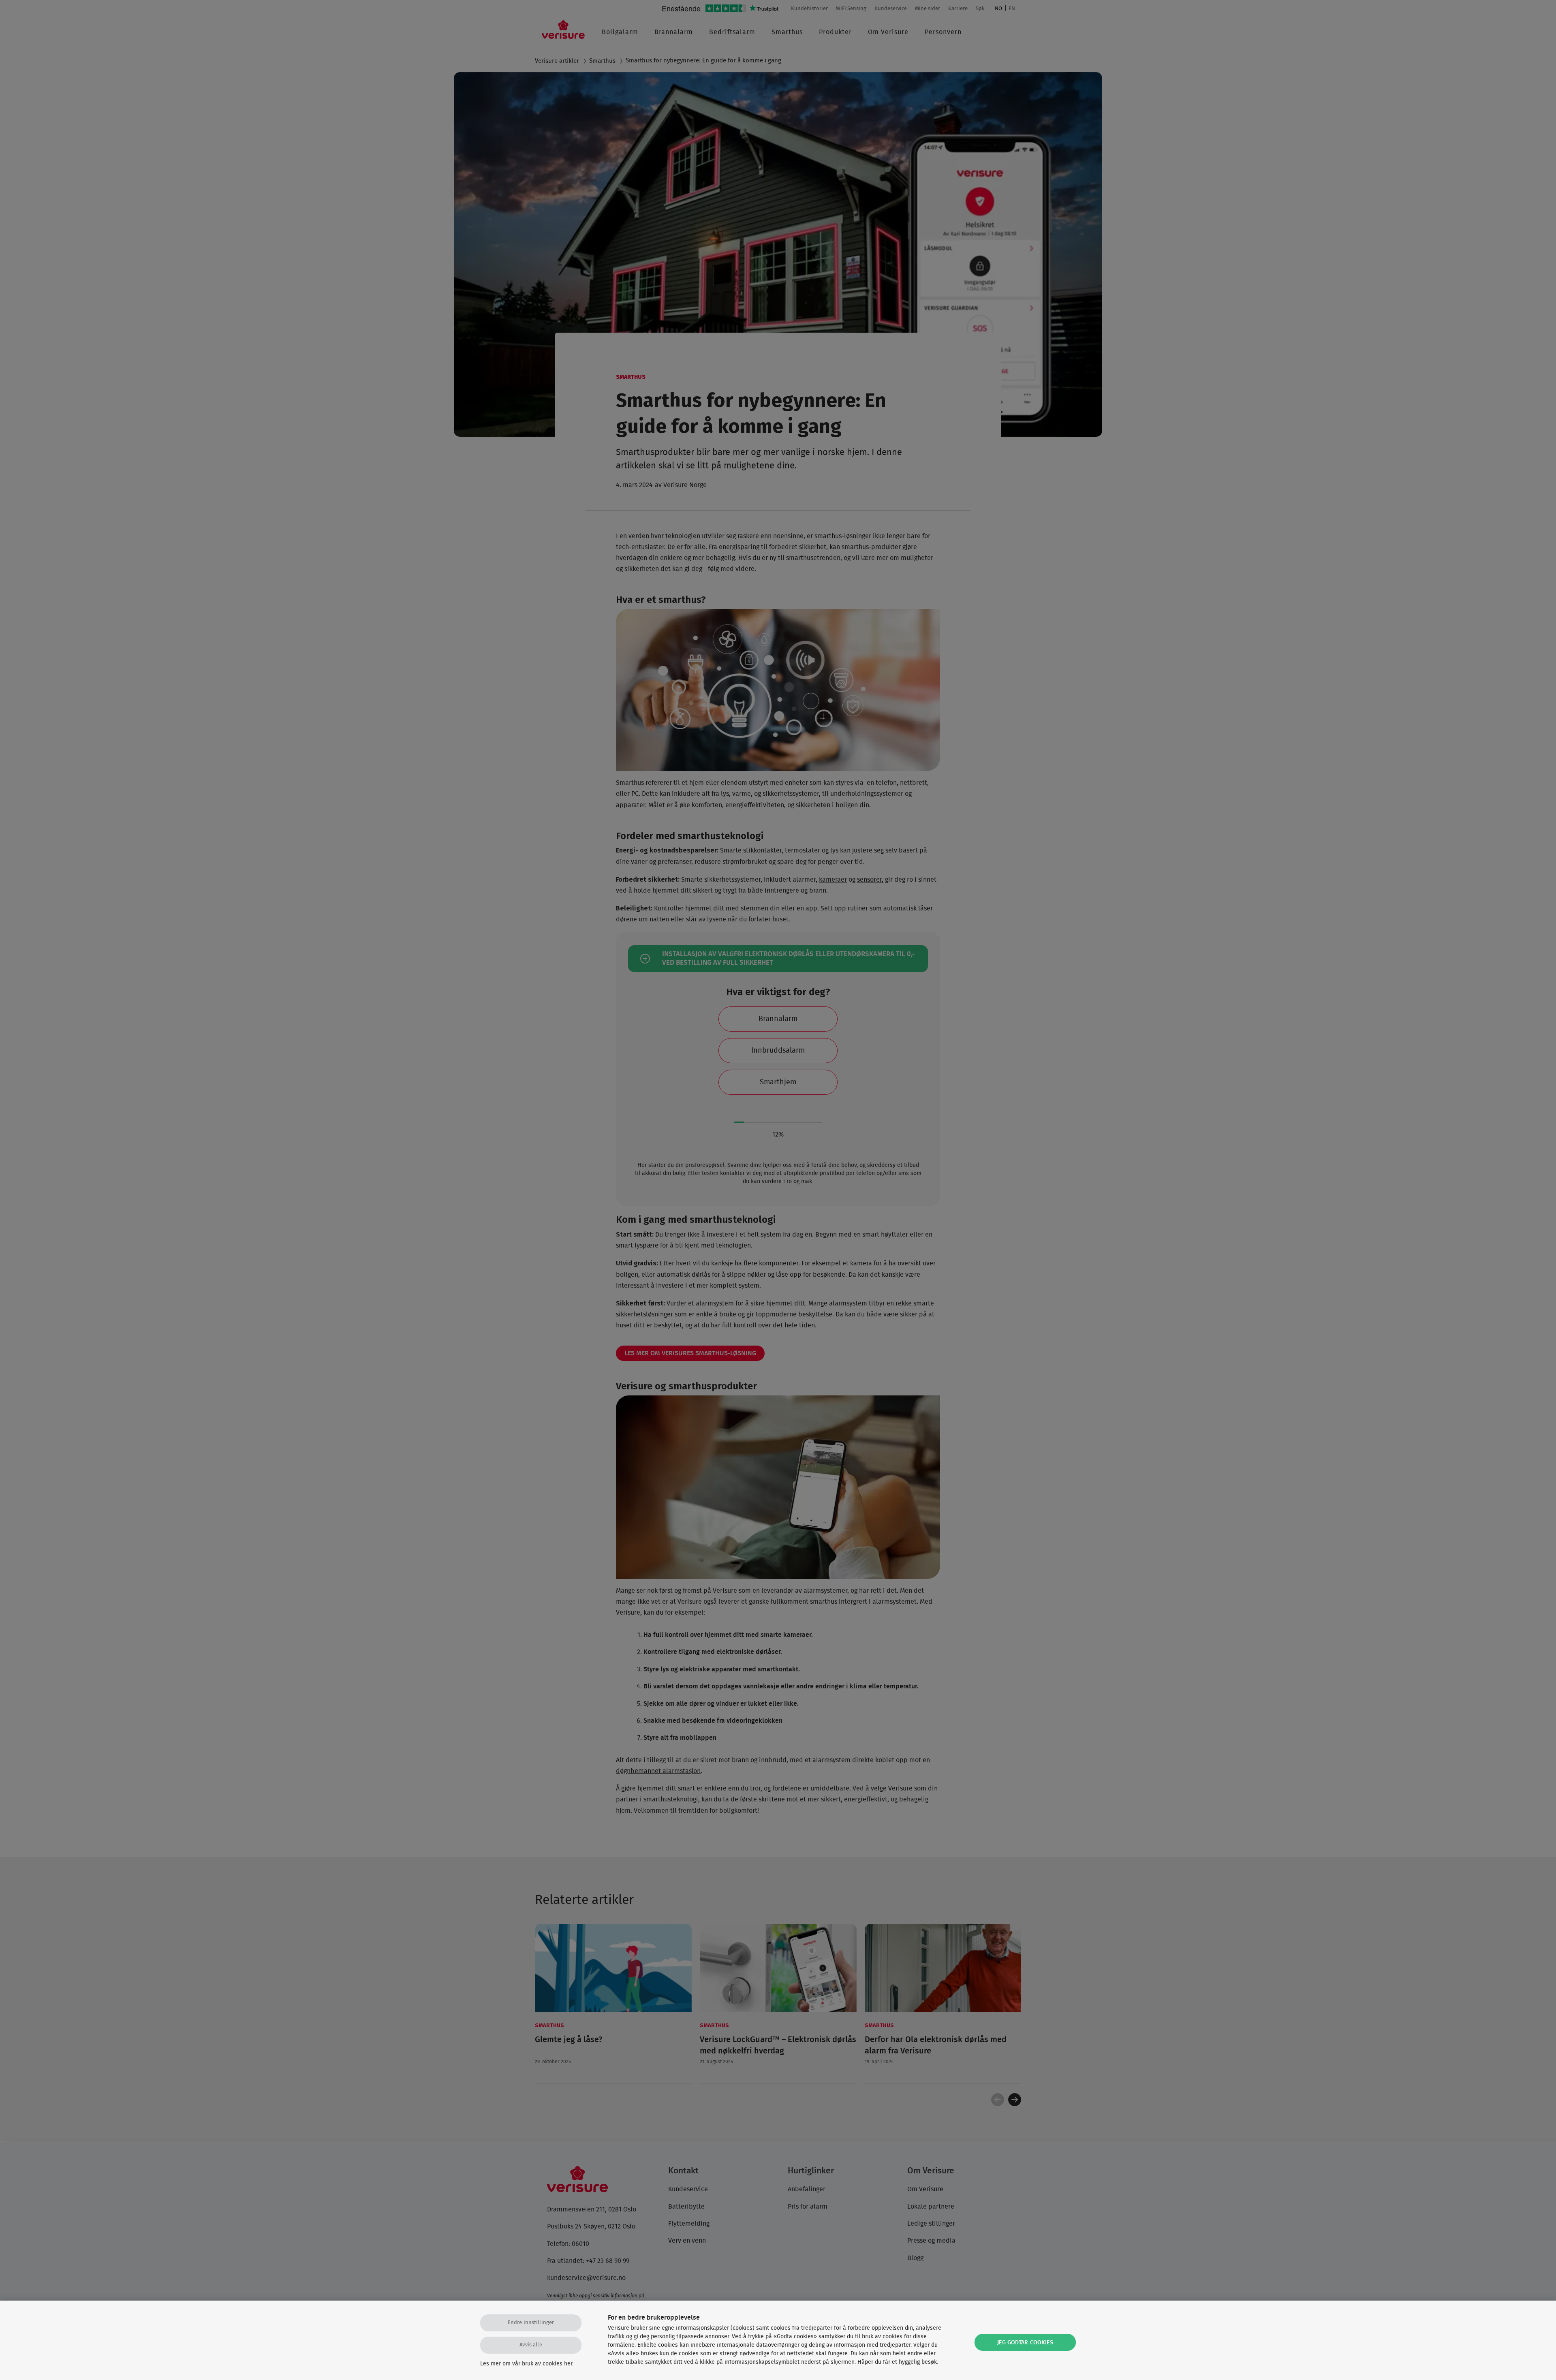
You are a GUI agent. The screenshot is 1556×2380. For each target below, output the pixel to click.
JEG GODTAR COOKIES (1025, 2343)
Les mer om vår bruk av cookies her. (527, 2364)
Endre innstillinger (531, 2323)
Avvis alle (531, 2345)
